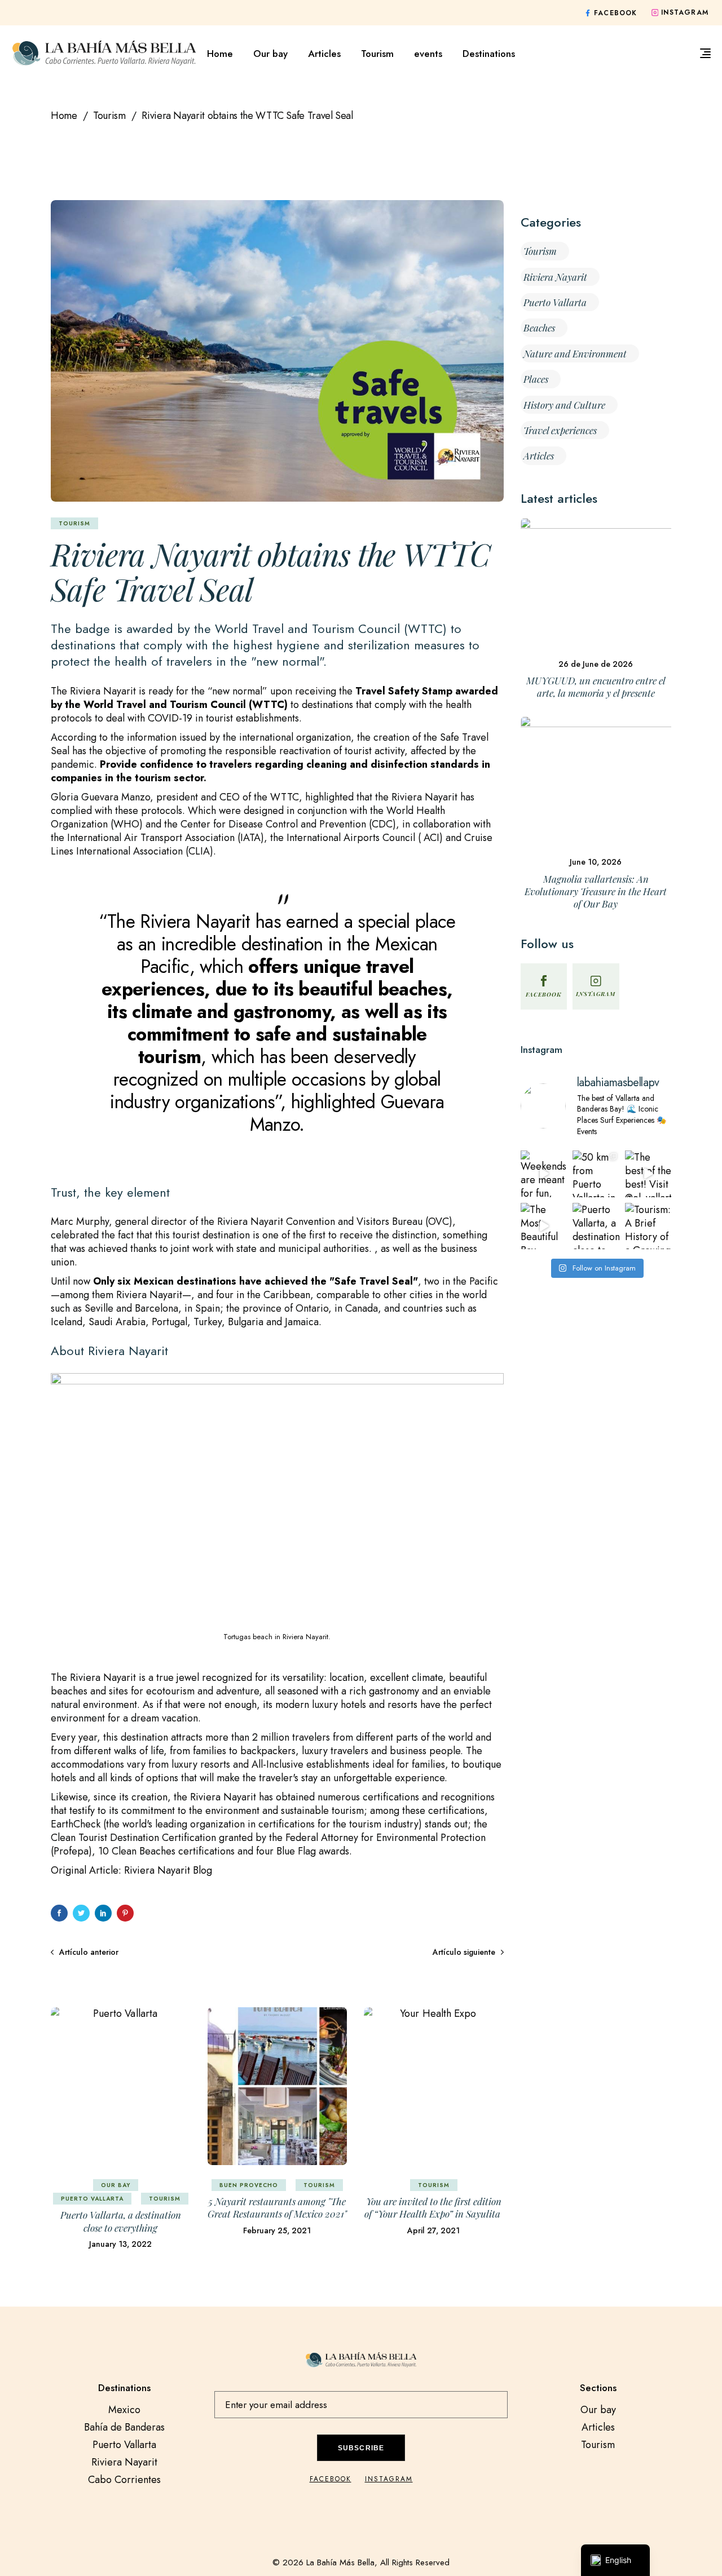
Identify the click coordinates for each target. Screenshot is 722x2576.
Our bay (116, 2185)
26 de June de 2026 (596, 664)
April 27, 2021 (433, 2230)
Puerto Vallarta (92, 2199)
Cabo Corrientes (124, 2480)
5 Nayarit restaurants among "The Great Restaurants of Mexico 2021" (277, 2207)
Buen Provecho (249, 2185)
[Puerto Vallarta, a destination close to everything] (596, 1226)
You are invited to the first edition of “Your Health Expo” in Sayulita (433, 2207)
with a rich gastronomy (370, 1691)
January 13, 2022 (120, 2244)
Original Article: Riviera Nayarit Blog (131, 1870)
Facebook (331, 2479)
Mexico (124, 2410)
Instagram (389, 2479)
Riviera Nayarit (124, 2462)
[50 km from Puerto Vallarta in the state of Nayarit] (596, 1174)
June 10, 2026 (596, 862)
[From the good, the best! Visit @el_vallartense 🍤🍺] (648, 1174)
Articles (598, 2427)
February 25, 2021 (277, 2230)
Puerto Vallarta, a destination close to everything (121, 2221)
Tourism (109, 116)
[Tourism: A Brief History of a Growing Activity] (648, 1226)
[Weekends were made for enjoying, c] (544, 1174)
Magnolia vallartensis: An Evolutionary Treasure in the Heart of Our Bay (596, 891)
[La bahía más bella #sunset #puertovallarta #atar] (544, 1226)
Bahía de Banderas (124, 2427)
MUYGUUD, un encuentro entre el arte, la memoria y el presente (596, 687)
